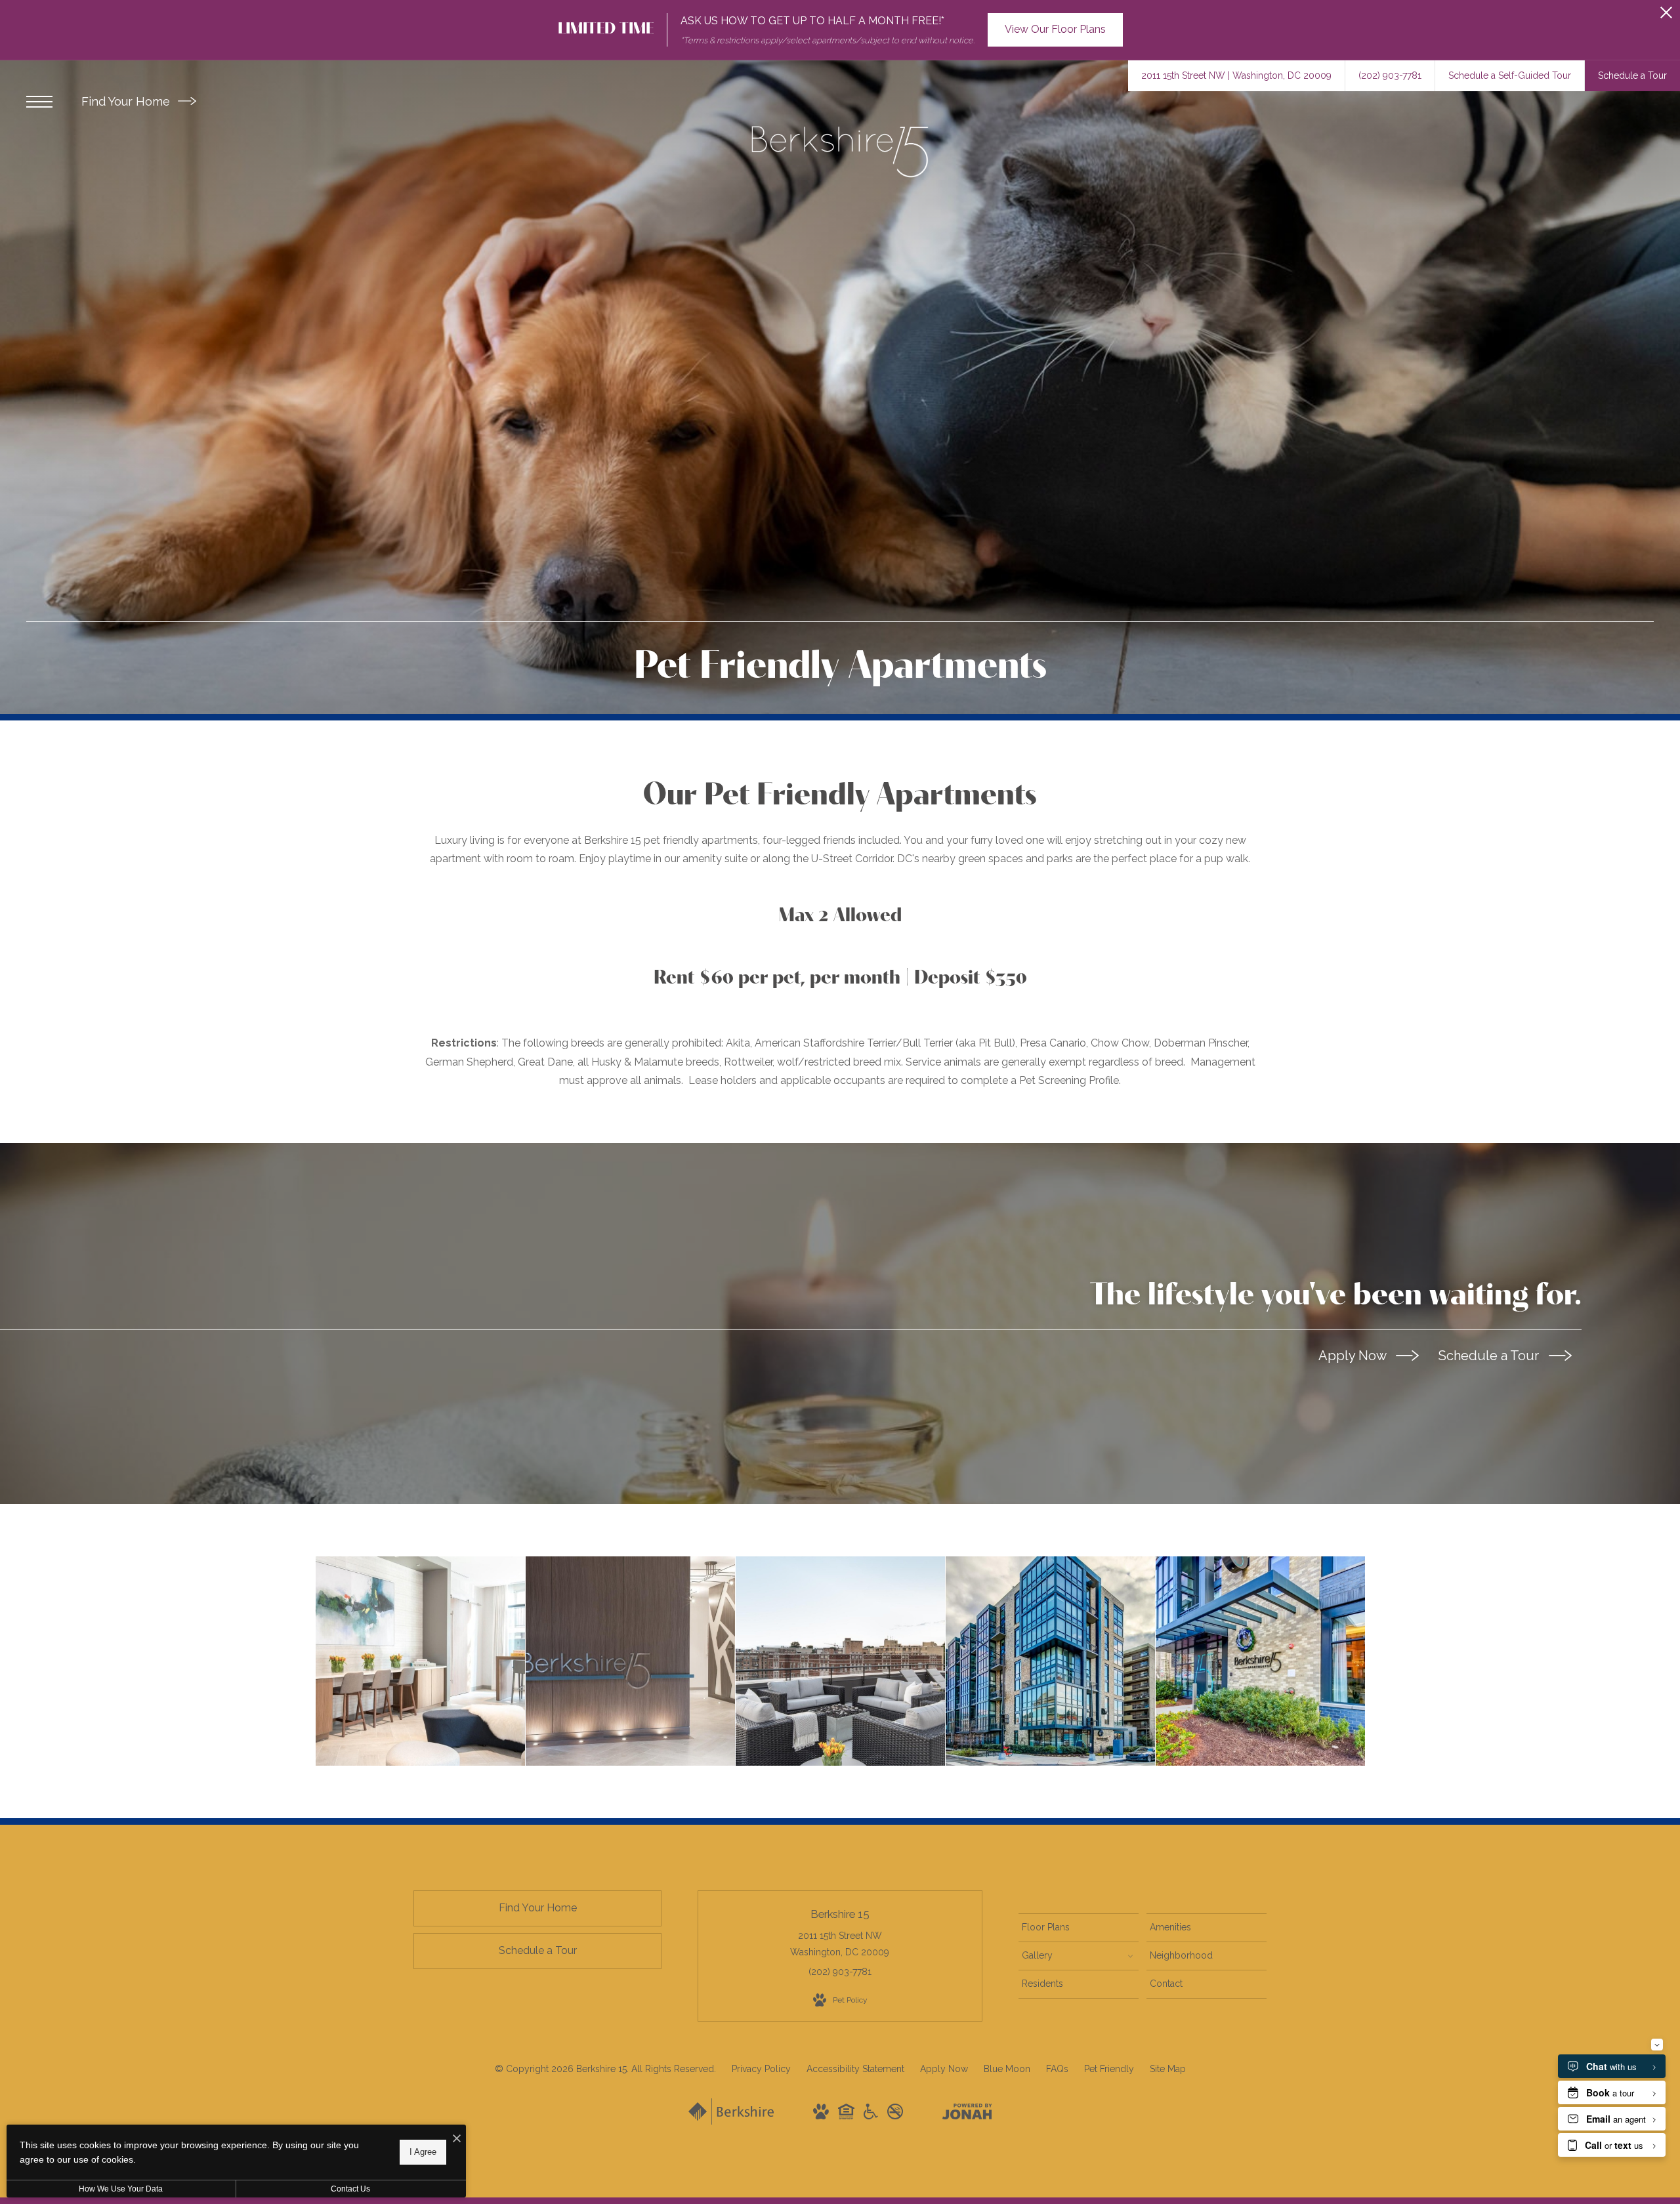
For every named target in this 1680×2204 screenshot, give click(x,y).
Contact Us (350, 2189)
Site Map (1168, 2069)
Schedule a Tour (1490, 1356)
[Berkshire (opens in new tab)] (731, 2121)
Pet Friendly (1109, 2069)
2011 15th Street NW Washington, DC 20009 (840, 1944)
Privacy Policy (761, 2069)
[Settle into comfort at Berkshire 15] (630, 1661)
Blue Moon (1007, 2069)
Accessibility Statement (855, 2069)
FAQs (1057, 2069)
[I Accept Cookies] (457, 2139)
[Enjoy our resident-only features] (420, 1661)
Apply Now (1354, 1356)
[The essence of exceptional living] (1260, 1661)
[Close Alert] (1666, 16)
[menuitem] (1079, 1928)
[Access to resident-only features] (840, 1661)
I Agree (423, 2152)
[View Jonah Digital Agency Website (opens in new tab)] (967, 2114)
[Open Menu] (39, 102)
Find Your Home (127, 101)
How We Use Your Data (121, 2189)
